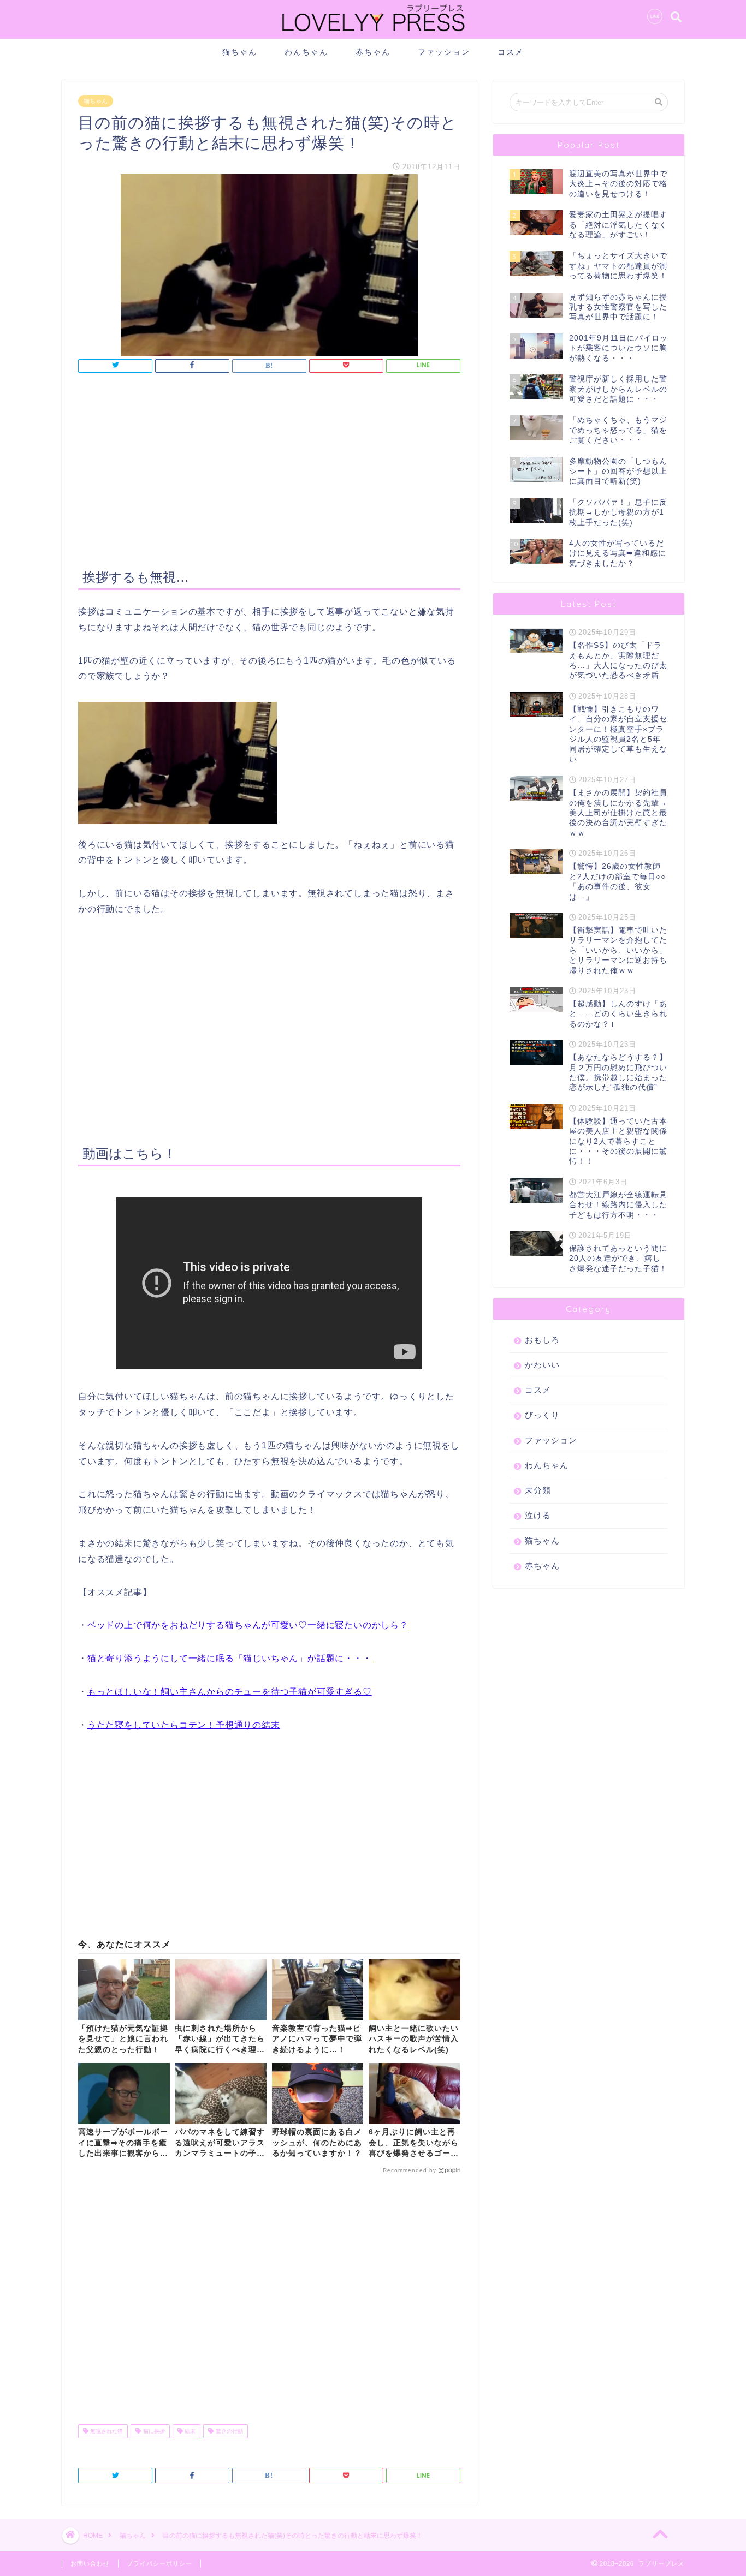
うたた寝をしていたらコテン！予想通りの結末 (184, 1725)
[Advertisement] (269, 473)
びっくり (542, 1415)
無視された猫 (106, 2431)
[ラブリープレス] (373, 34)
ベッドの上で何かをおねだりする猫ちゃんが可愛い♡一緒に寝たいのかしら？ (248, 1625)
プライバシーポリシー (159, 2563)
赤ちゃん (373, 52)
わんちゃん (306, 52)
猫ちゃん (240, 52)
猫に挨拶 (153, 2431)
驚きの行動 (229, 2431)
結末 (189, 2431)
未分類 (538, 1490)
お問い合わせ (90, 2563)
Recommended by (410, 2170)
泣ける (538, 1515)
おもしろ (542, 1340)
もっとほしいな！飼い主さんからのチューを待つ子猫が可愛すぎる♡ (230, 1692)
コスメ (511, 52)
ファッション (444, 52)
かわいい (542, 1365)
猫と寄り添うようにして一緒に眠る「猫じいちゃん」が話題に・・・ (230, 1658)
